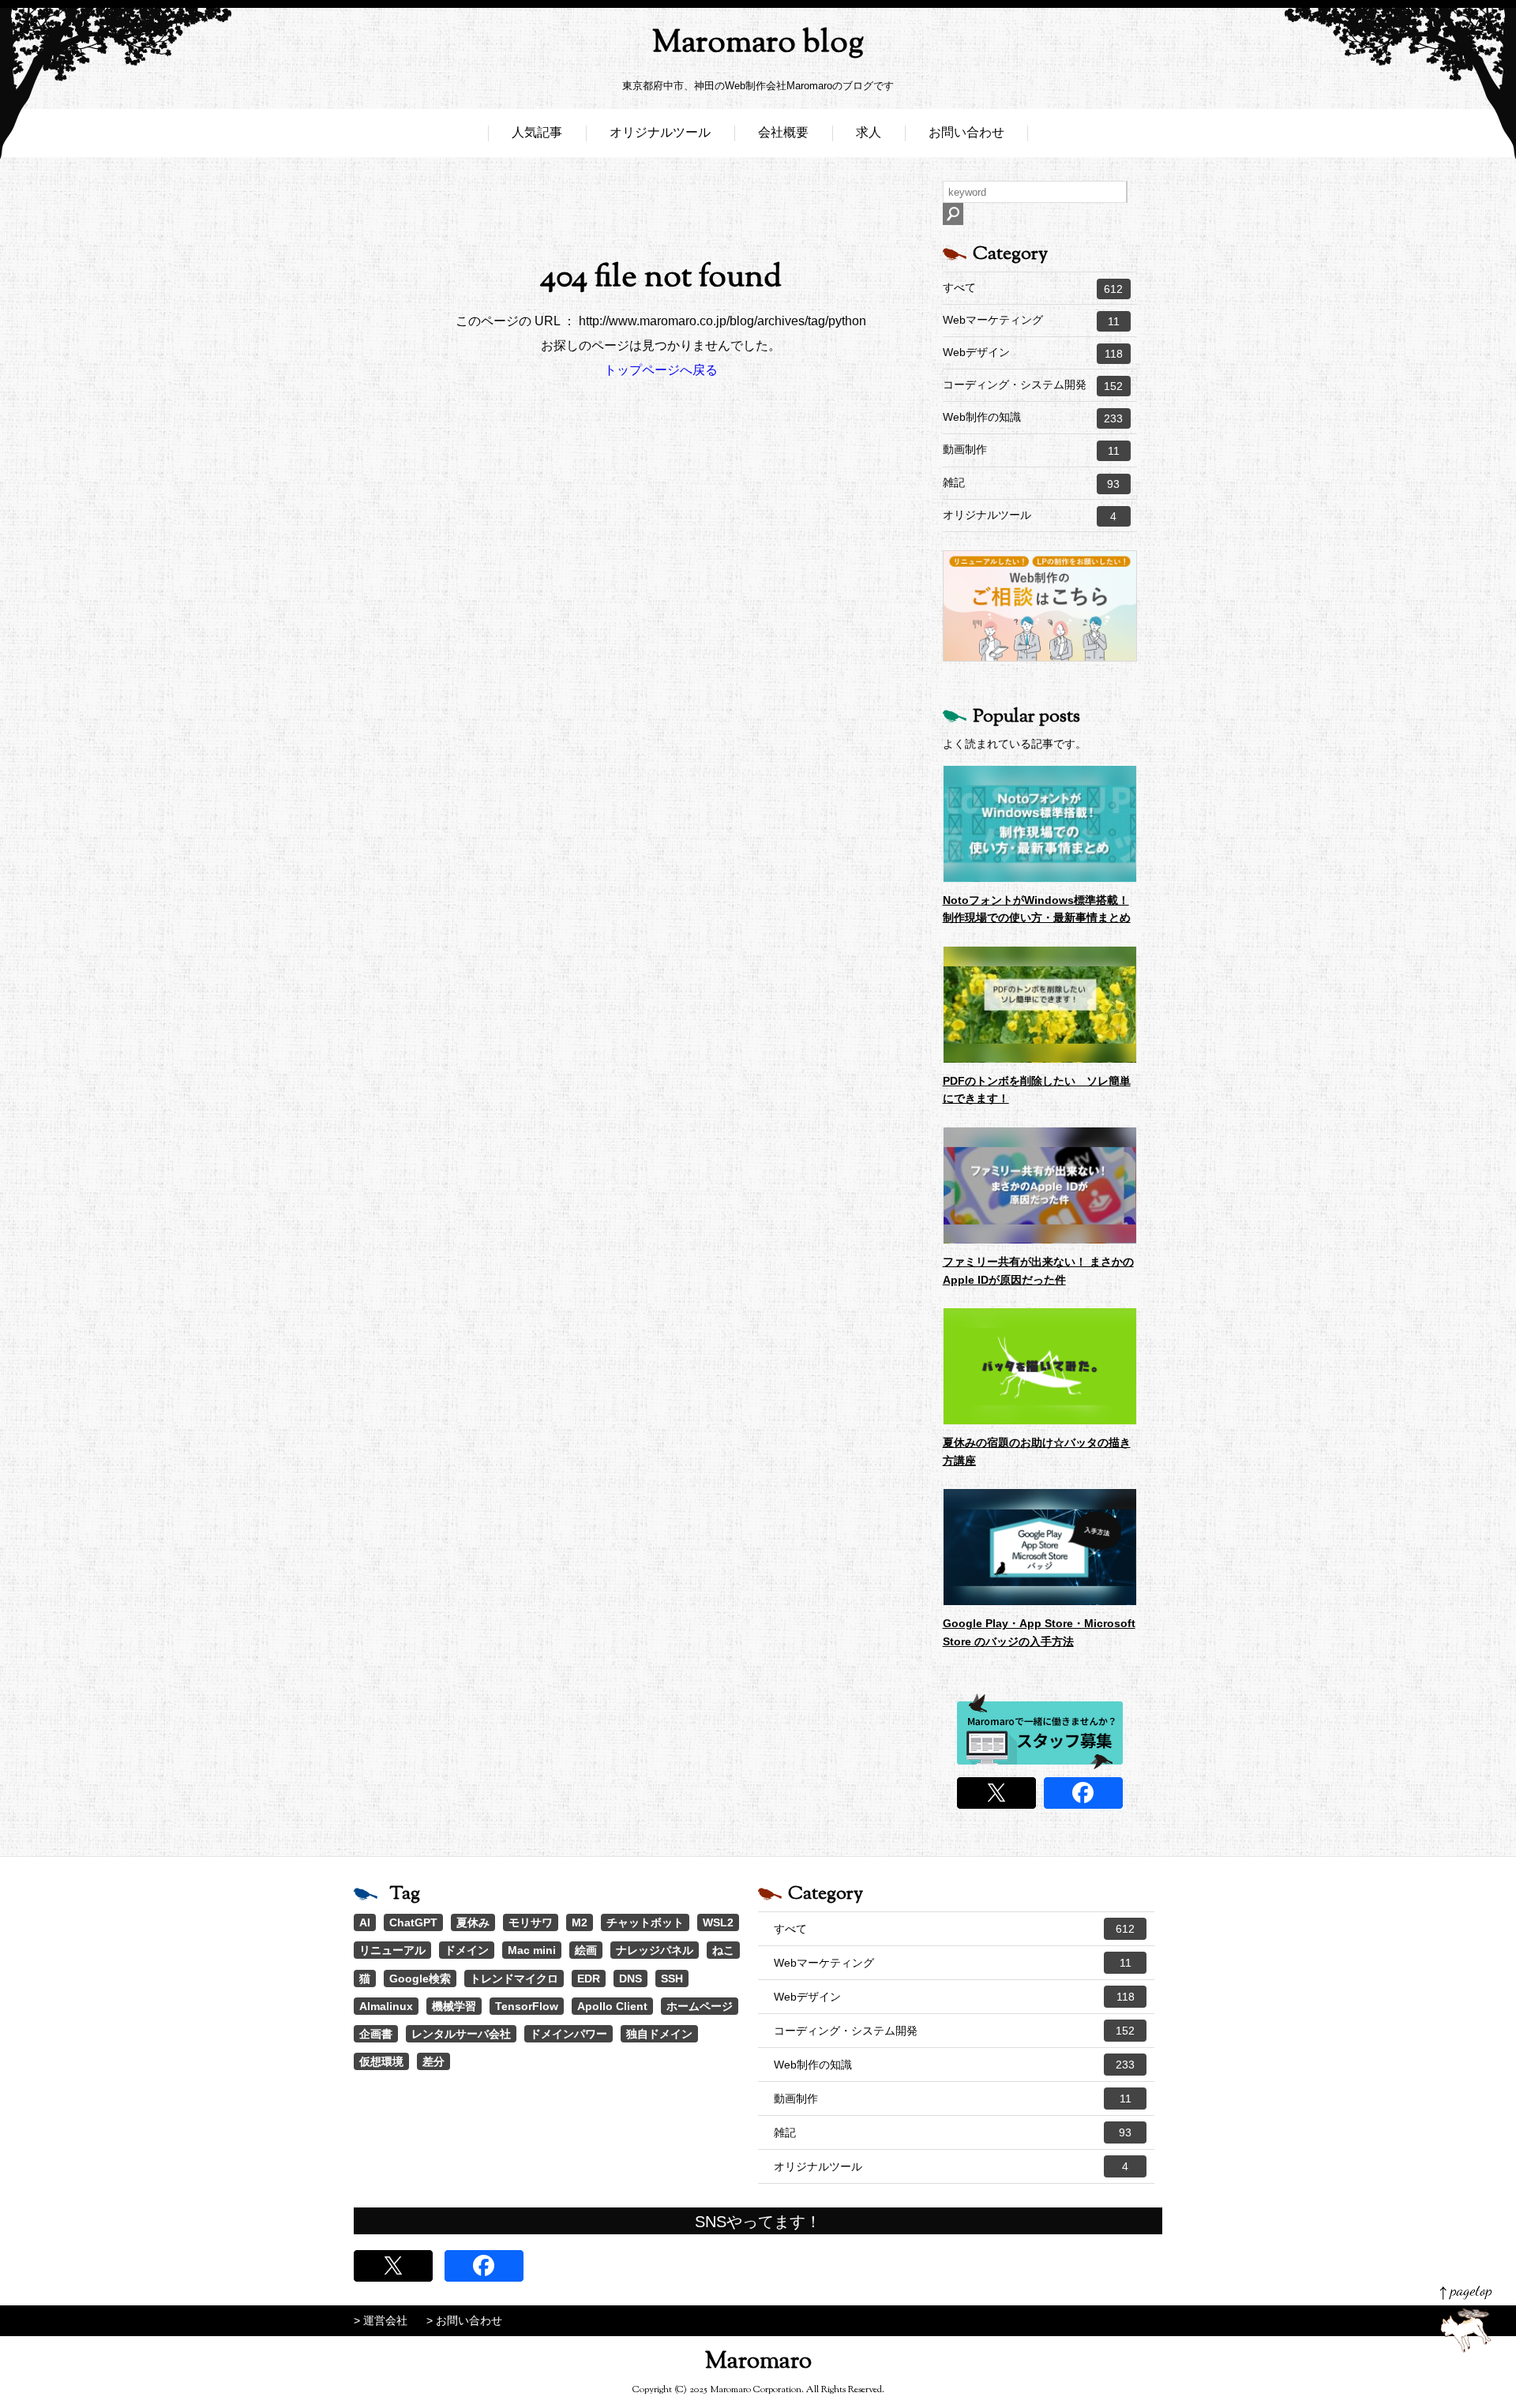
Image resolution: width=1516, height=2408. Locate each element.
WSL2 (718, 1922)
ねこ (723, 1950)
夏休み (473, 1922)
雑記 (1031, 483)
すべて (1033, 288)
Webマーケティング (1031, 321)
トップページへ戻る (661, 370)
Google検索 (420, 1979)
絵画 (586, 1950)
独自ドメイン (659, 2034)
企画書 (376, 2034)
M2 (580, 1922)
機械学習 (454, 2006)
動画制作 (1031, 450)
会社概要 (783, 132)
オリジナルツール (660, 132)
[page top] (1466, 2319)
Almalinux (386, 2006)
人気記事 (537, 132)
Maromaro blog (758, 44)
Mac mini (532, 1950)
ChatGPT (413, 1922)
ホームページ (700, 2006)
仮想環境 (381, 2061)
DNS (630, 1979)
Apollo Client (612, 2006)
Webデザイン (1033, 353)
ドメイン (467, 1950)
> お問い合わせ (464, 2320)
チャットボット (645, 1922)
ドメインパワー (568, 2034)
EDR (589, 1979)
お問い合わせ (966, 132)
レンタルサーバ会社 (461, 2034)
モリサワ (531, 1922)
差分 (433, 2061)
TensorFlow (527, 2006)
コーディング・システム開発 (1033, 385)
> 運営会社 (381, 2320)
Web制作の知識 (1033, 418)
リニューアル (392, 1950)
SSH (672, 1979)
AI (365, 1922)
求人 (869, 132)
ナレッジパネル (655, 1950)
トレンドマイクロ (514, 1979)
